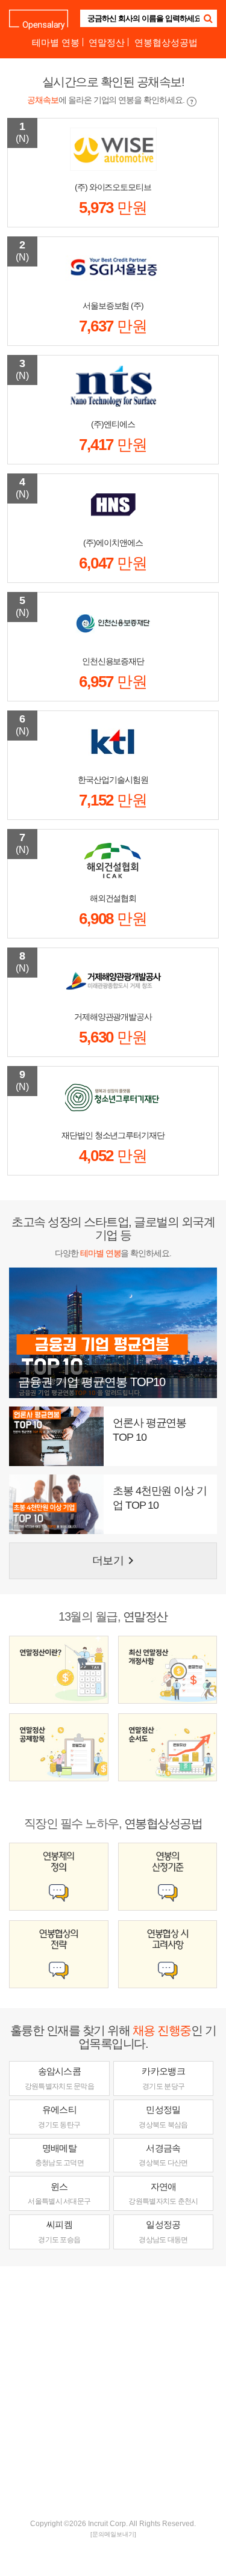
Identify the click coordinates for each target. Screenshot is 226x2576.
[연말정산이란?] (59, 1670)
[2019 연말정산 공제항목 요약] (59, 1747)
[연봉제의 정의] (59, 1877)
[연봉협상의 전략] (59, 1954)
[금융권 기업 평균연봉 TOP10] (113, 1332)
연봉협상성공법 (166, 42)
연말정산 (107, 42)
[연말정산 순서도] (168, 1747)
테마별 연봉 (56, 42)
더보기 (115, 1561)
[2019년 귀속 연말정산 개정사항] (168, 1670)
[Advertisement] (113, 2391)
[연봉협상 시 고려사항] (168, 1954)
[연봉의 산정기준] (168, 1877)
